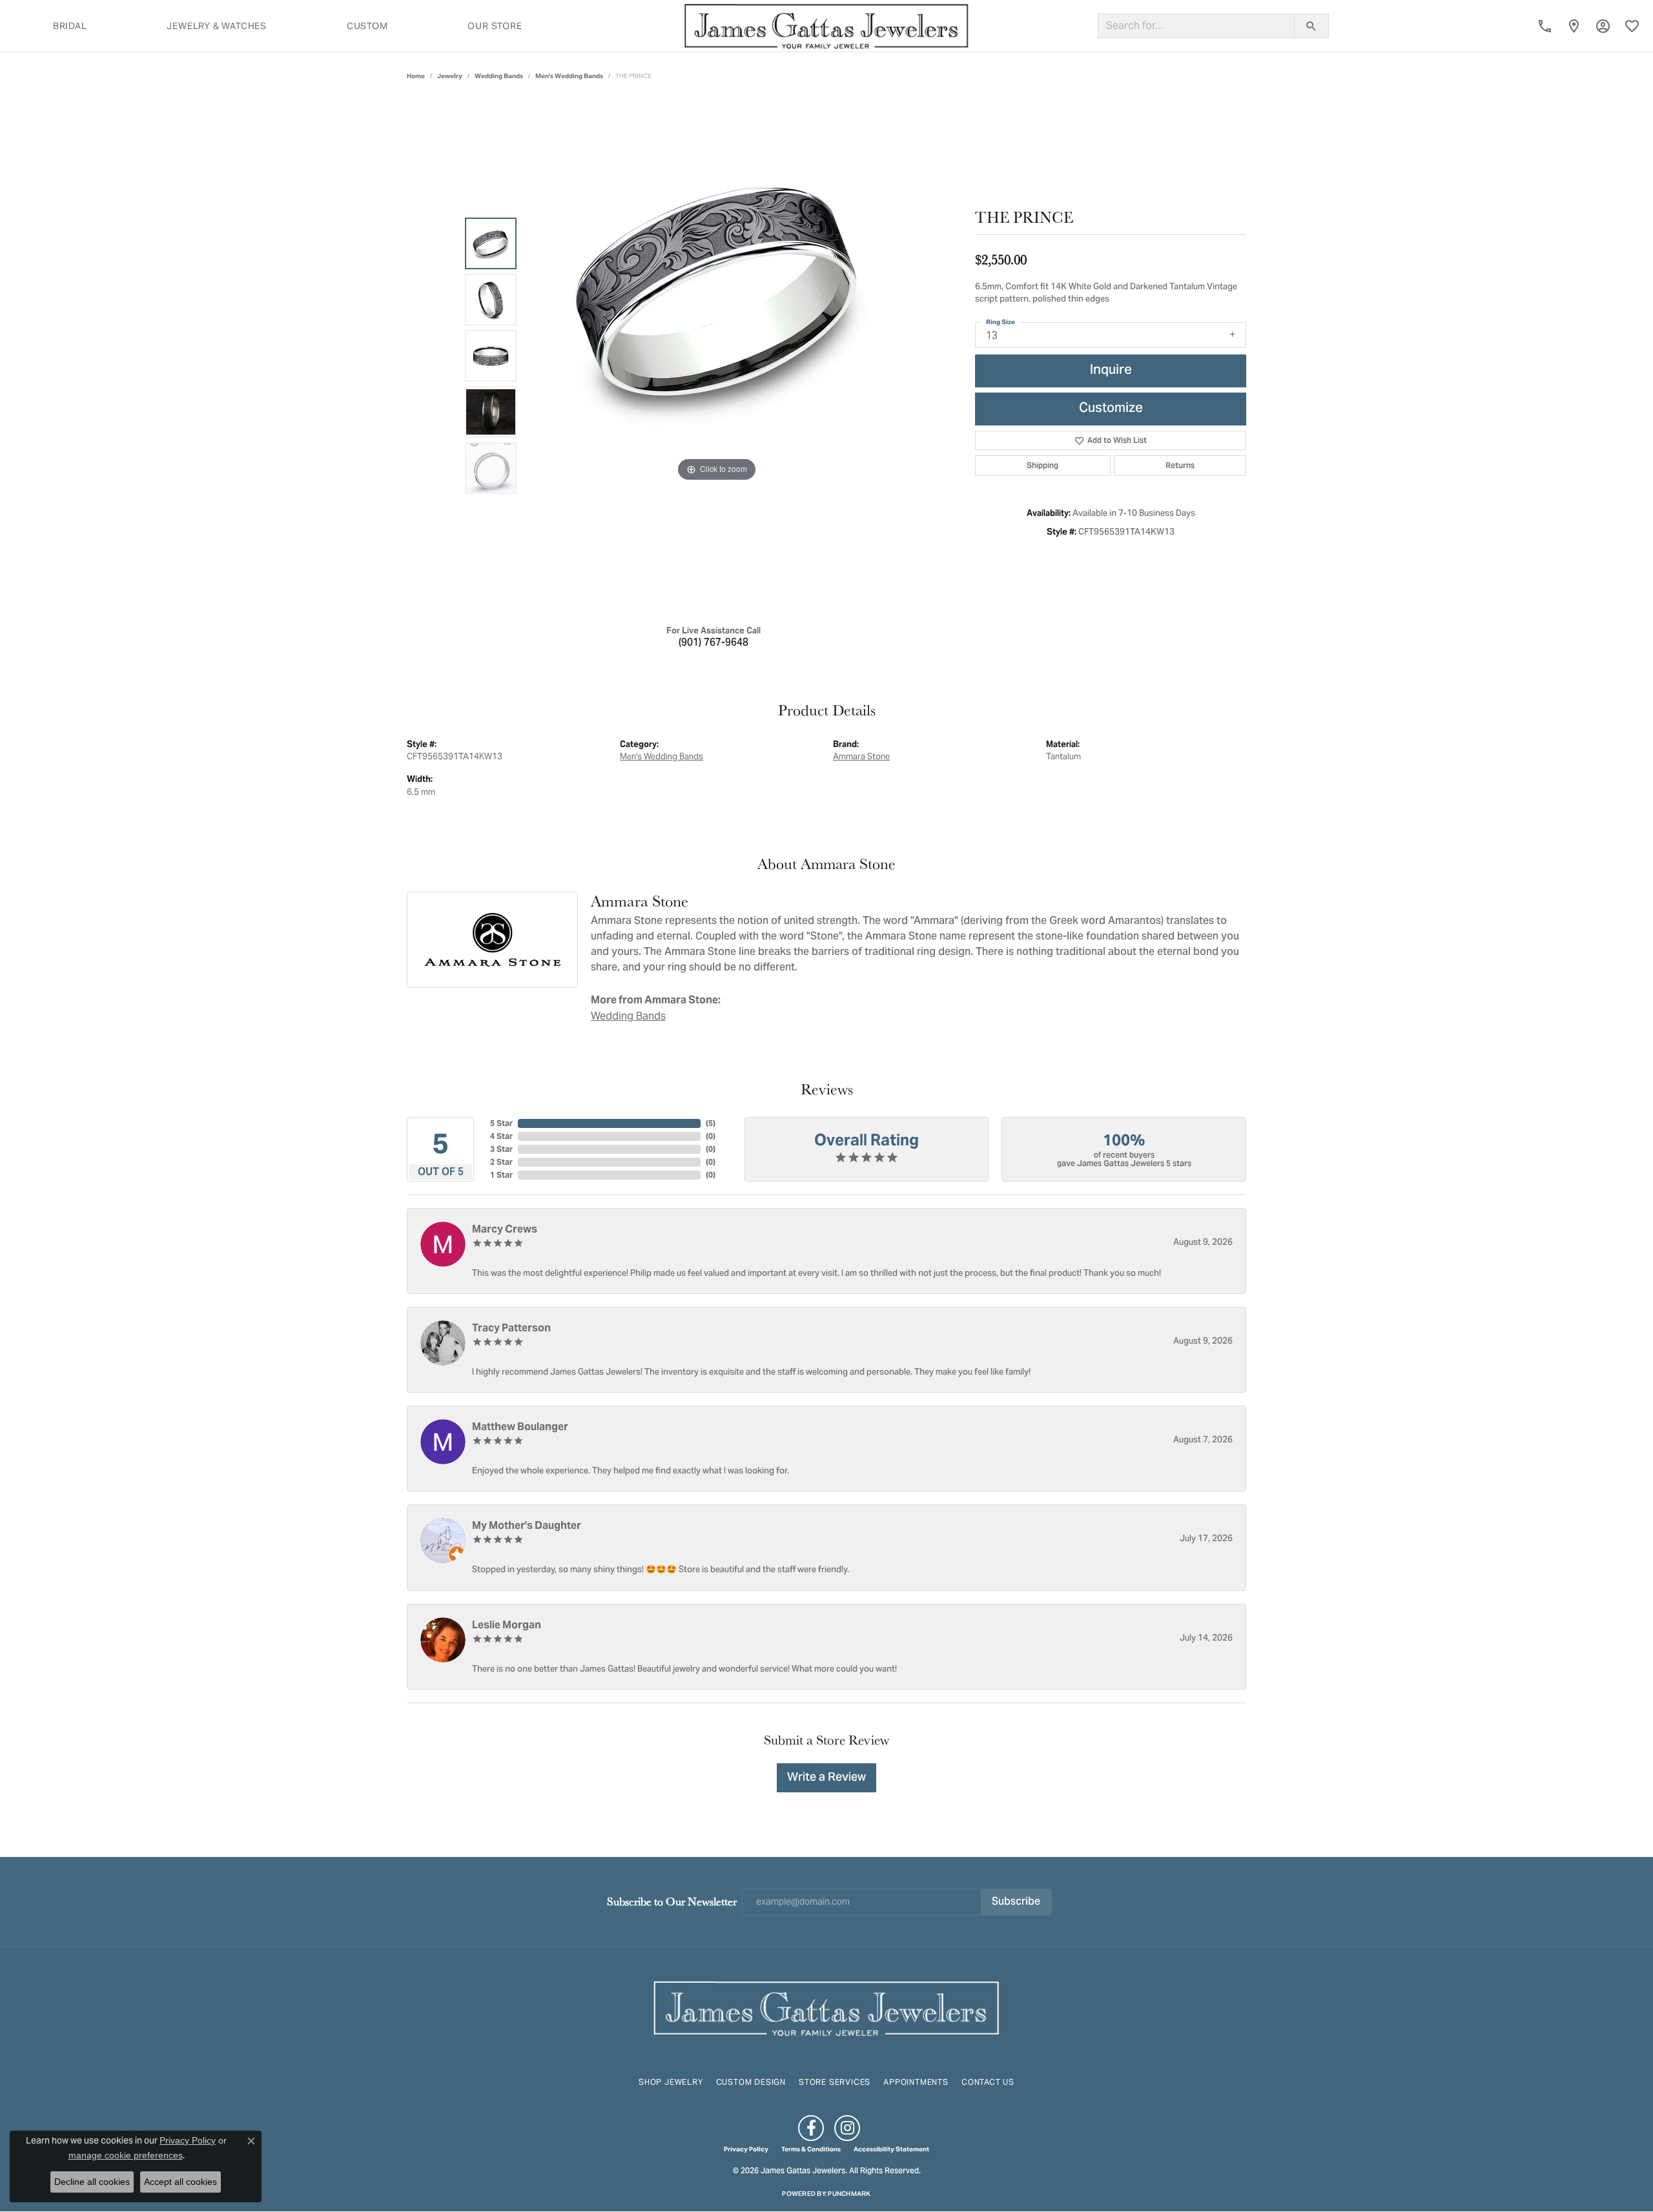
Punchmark (849, 2194)
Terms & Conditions (811, 2149)
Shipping (1042, 465)
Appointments (916, 2082)
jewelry (450, 76)
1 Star (501, 1175)
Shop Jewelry (671, 2082)
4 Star (501, 1136)
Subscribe (1016, 1902)
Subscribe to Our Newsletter (672, 1901)
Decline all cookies (92, 2182)
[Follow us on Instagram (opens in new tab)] (847, 2128)
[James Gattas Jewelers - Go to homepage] (826, 2007)
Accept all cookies (180, 2182)
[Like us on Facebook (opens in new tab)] (811, 2128)
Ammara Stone (861, 756)
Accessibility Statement (891, 2149)
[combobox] (1196, 26)
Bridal (70, 26)
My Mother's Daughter (527, 1525)
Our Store (495, 26)
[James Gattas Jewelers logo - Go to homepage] (826, 26)
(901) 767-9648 (714, 643)
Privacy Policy (746, 2149)
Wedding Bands (499, 76)
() (711, 1123)
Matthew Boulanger (520, 1427)
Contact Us (988, 2082)
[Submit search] (1311, 26)
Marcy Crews (505, 1229)
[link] (1545, 26)
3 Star (501, 1149)
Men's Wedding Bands (569, 76)
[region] (717, 356)
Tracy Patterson (511, 1328)
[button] (1603, 26)
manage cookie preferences (126, 2155)
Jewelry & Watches (217, 26)
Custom (367, 26)
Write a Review (826, 1778)
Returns (1180, 465)
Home (416, 76)
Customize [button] (1111, 409)
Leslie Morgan (507, 1625)
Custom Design (751, 2082)
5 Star (501, 1123)
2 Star (501, 1162)
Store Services (835, 2082)
